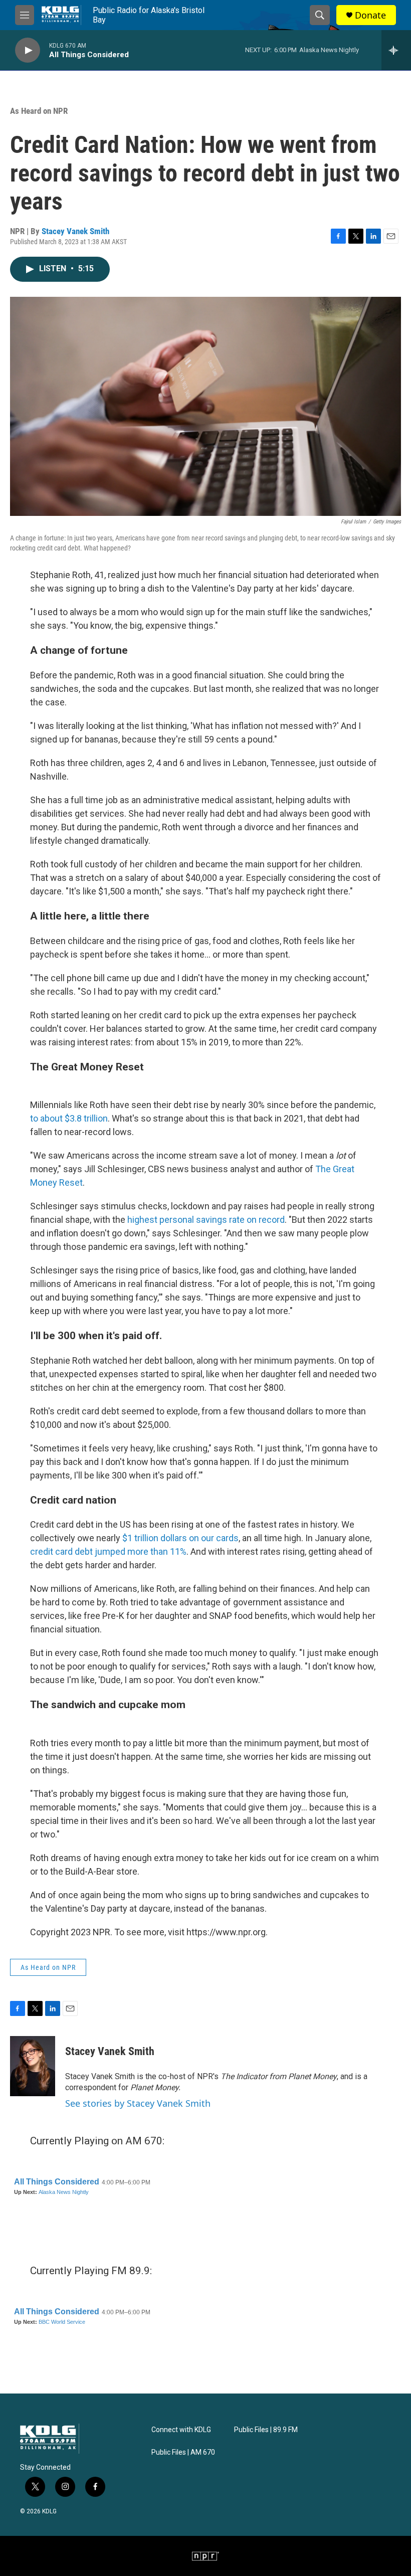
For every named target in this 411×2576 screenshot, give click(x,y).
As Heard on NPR (39, 111)
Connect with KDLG (181, 2430)
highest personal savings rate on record (206, 1220)
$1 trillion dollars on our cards (180, 1538)
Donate (370, 15)
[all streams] (396, 50)
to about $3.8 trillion (69, 1118)
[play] (28, 50)
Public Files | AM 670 (183, 2452)
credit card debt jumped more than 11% (108, 1551)
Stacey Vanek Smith (75, 231)
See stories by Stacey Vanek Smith (138, 2103)
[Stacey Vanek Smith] (33, 2066)
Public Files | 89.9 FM (266, 2430)
